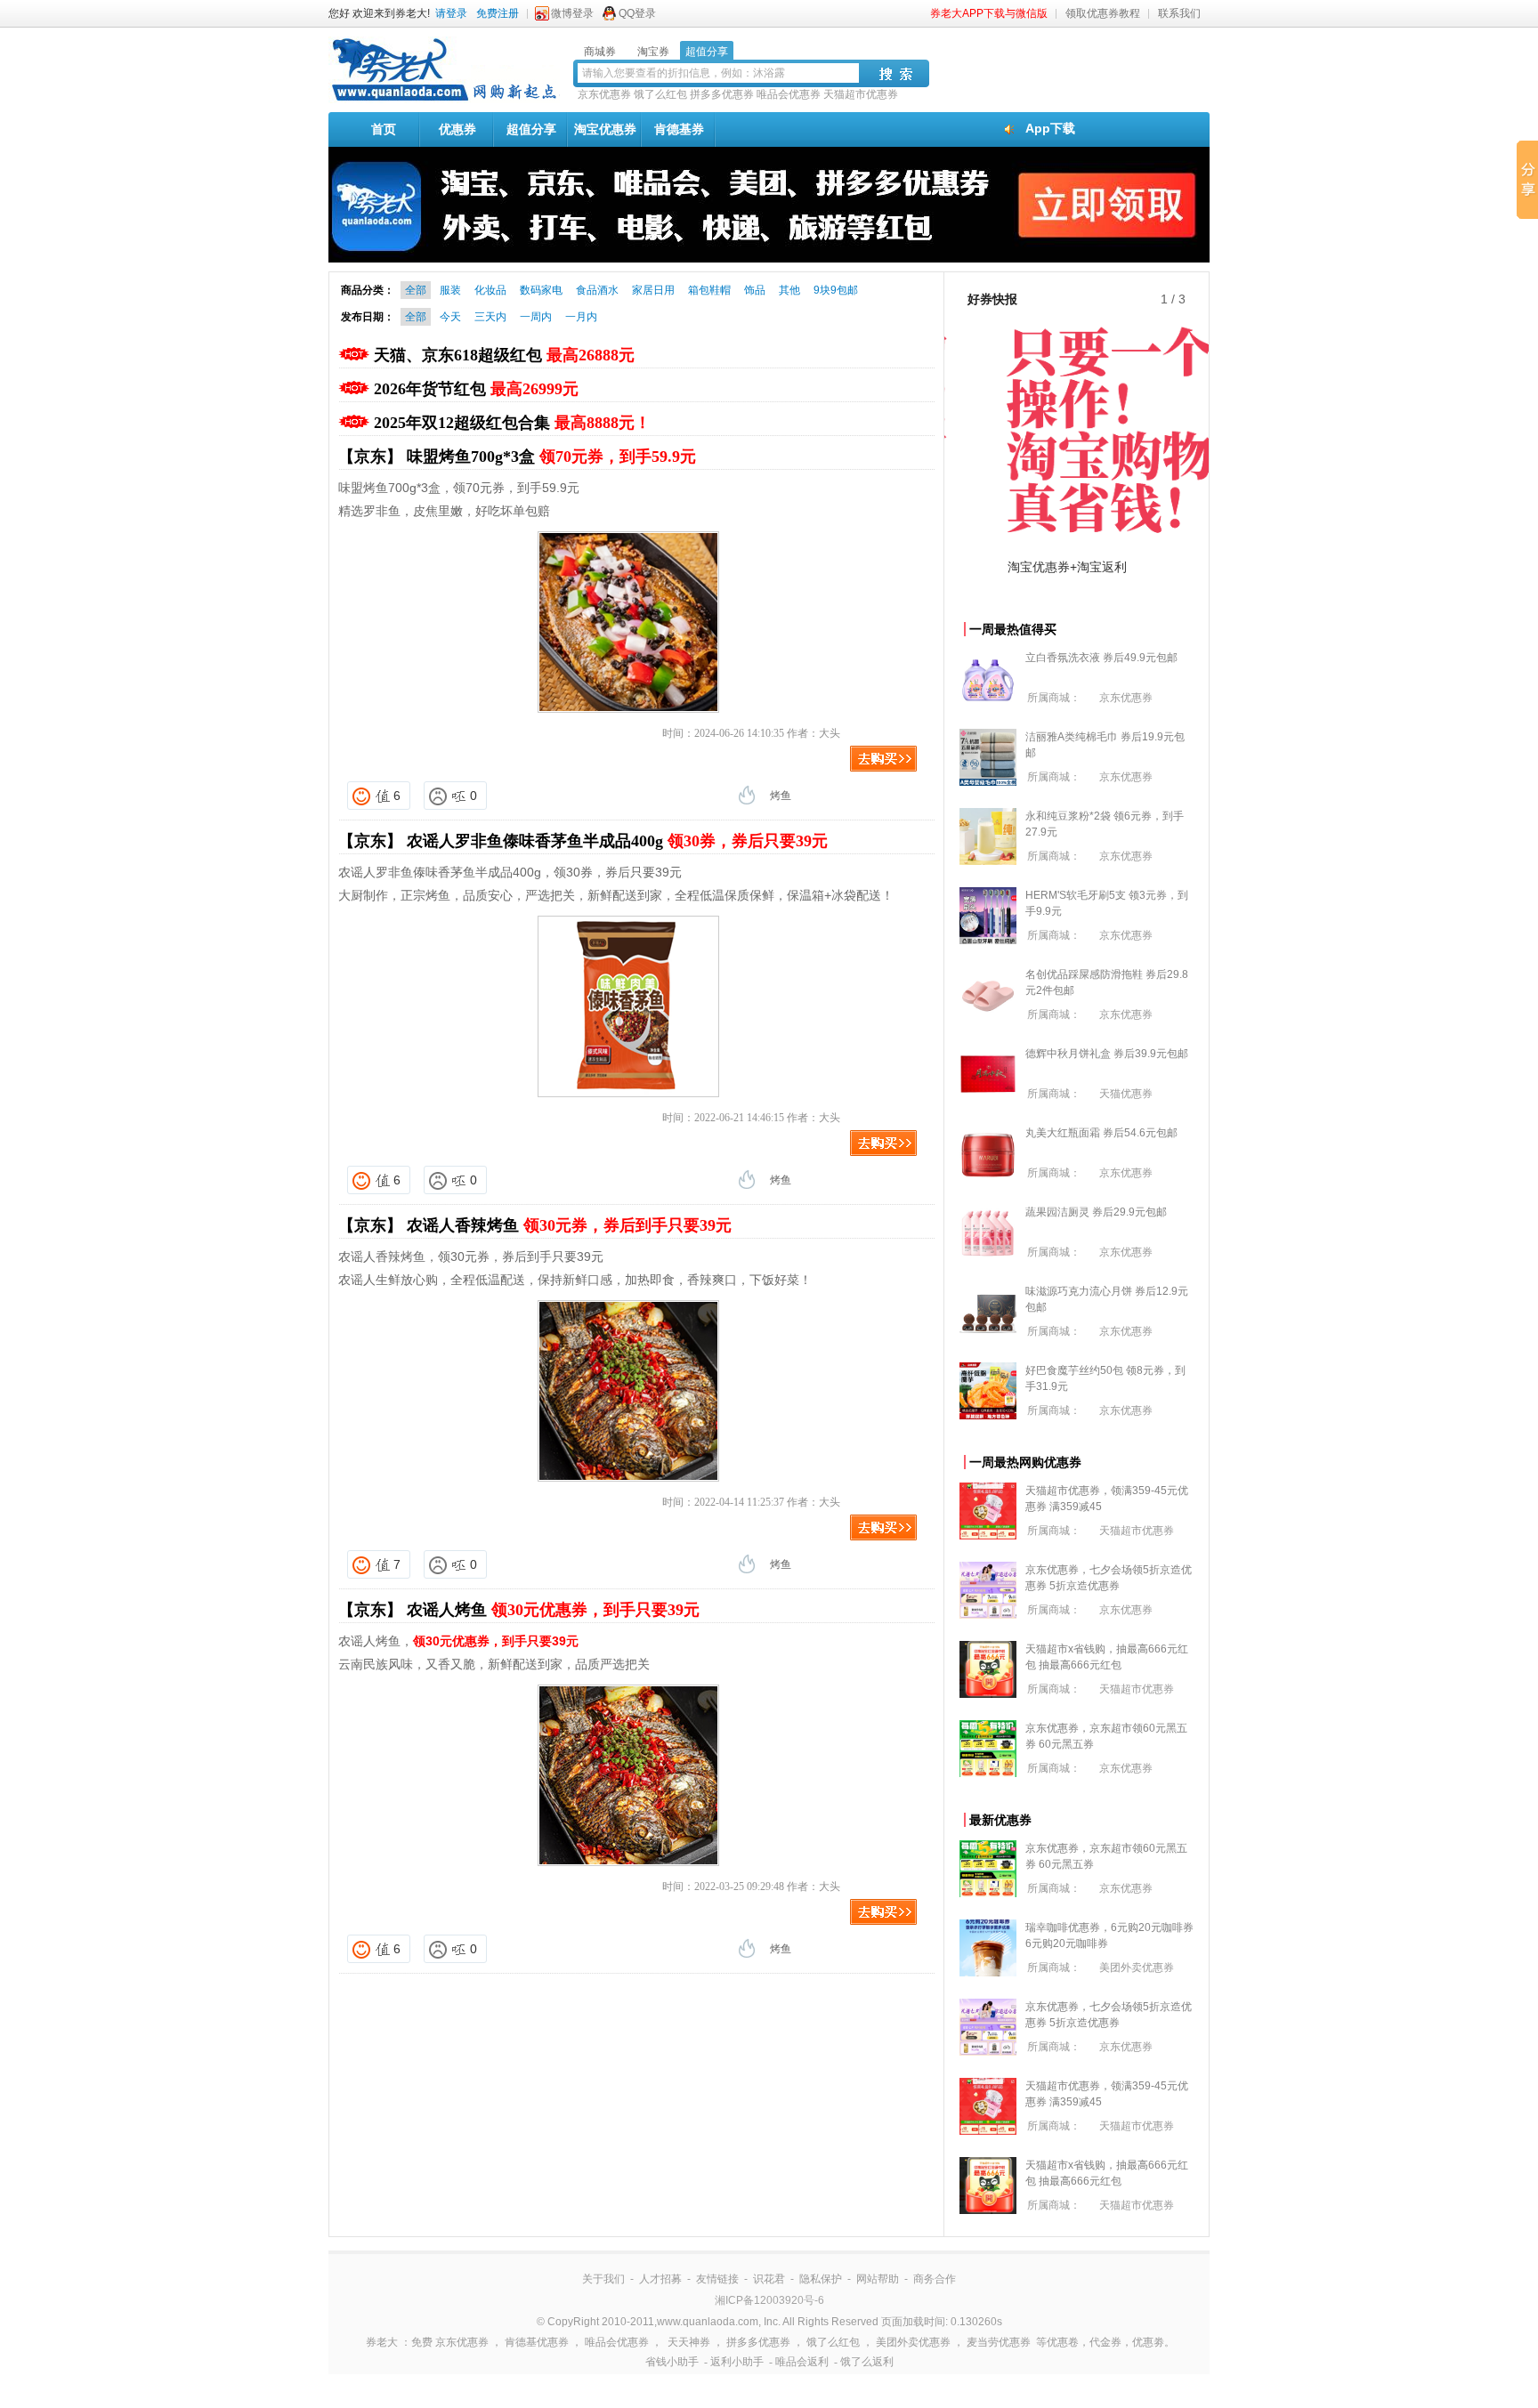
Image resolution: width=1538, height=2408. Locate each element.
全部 (416, 290)
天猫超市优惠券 (861, 94)
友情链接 (717, 2279)
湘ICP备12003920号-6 (769, 2300)
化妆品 (490, 290)
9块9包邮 (836, 290)
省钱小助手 (672, 2362)
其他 (789, 290)
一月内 (581, 317)
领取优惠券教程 (1103, 13)
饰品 (755, 290)
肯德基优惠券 (537, 2342)
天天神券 (689, 2342)
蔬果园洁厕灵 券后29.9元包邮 (1096, 1212)
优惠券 (457, 129)
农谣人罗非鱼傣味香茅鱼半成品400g (617, 841)
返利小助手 (737, 2362)
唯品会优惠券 (789, 94)
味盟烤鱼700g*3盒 (551, 457)
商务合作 (935, 2279)
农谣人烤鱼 (553, 1610)
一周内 (536, 317)
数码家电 (541, 290)
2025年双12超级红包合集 (512, 423)
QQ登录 (637, 13)
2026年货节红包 (476, 389)
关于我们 (603, 2279)
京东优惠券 (604, 94)
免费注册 (498, 13)
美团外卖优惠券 (1137, 1968)
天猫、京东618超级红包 (504, 355)
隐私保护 (821, 2279)
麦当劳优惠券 (999, 2342)
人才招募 (660, 2279)
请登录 (451, 13)
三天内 (490, 317)
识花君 (769, 2279)
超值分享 (531, 129)
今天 (450, 317)
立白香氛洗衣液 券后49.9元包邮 (1101, 658)
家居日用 (653, 290)
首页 (384, 129)
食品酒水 (597, 290)
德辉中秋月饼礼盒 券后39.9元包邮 (1107, 1054)
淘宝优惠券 (605, 129)
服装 (450, 290)
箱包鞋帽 (709, 290)
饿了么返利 (867, 2362)
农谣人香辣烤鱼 (569, 1225)
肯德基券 (679, 129)
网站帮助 (878, 2279)
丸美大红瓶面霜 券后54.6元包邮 (1101, 1133)
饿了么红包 (660, 94)
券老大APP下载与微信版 (989, 13)
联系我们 (1179, 13)
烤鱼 (781, 796)
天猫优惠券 (1126, 1094)
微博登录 (572, 13)
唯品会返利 (802, 2362)
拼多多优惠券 (722, 94)
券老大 (382, 2342)
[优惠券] (444, 100)
